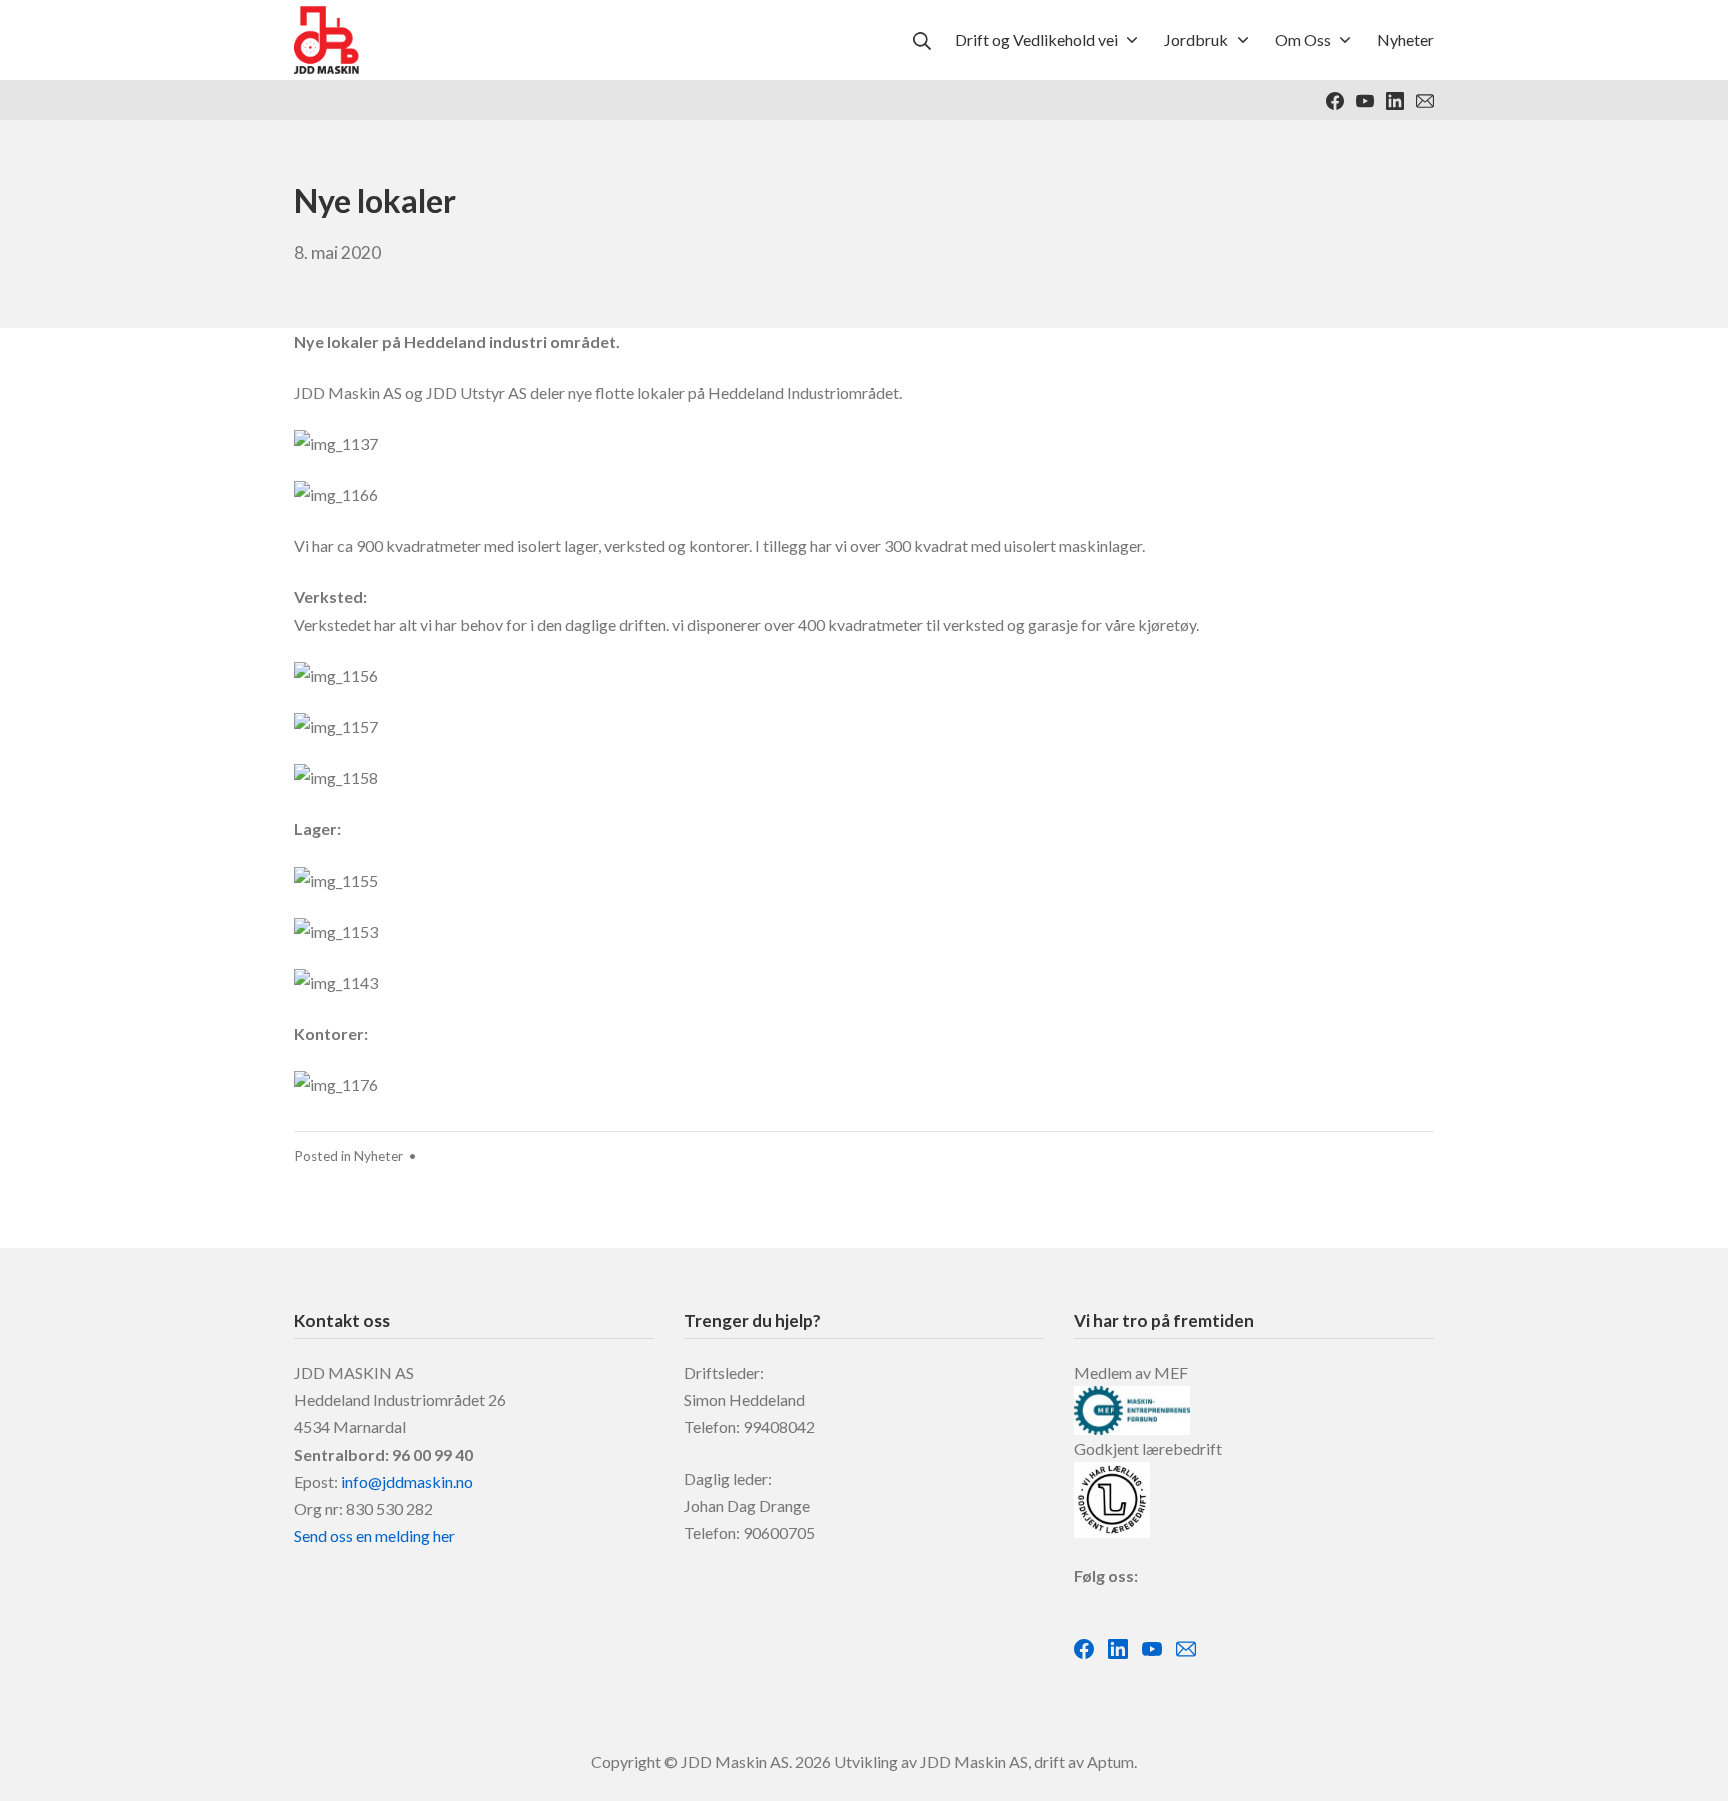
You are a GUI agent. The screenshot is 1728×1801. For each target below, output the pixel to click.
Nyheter (378, 1156)
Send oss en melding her (374, 1535)
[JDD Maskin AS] (326, 40)
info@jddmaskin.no (407, 1481)
